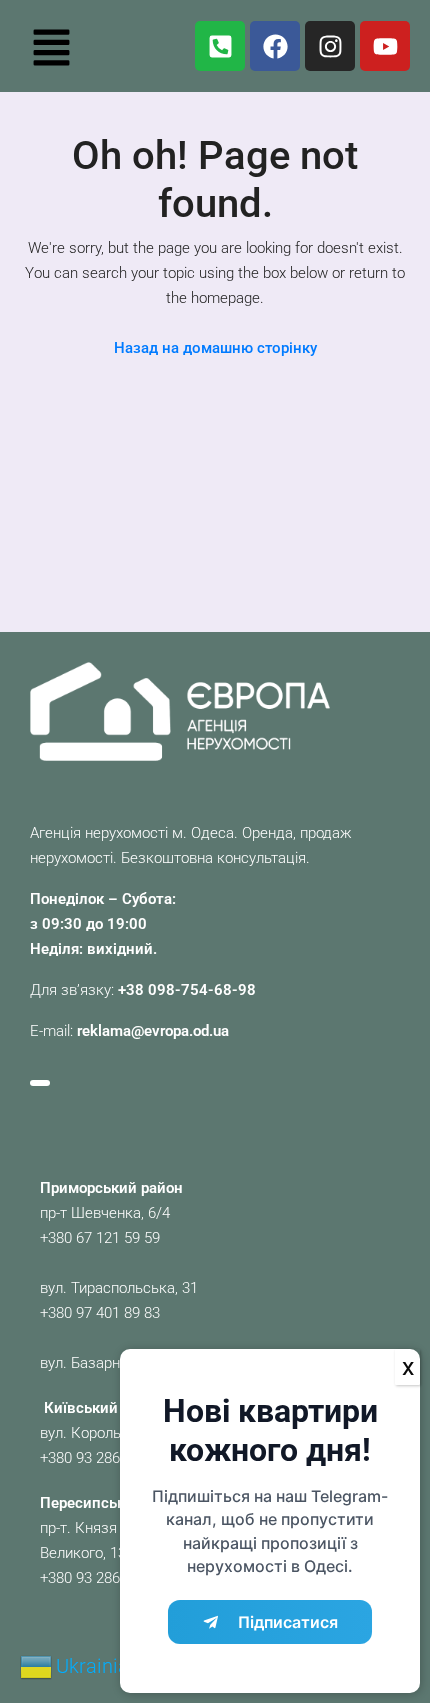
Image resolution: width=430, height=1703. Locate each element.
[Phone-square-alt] (220, 46)
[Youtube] (385, 46)
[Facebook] (275, 46)
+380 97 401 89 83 (100, 1313)
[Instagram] (330, 46)
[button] (51, 46)
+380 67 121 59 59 (100, 1238)
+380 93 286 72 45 (100, 1458)
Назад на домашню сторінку (215, 348)
